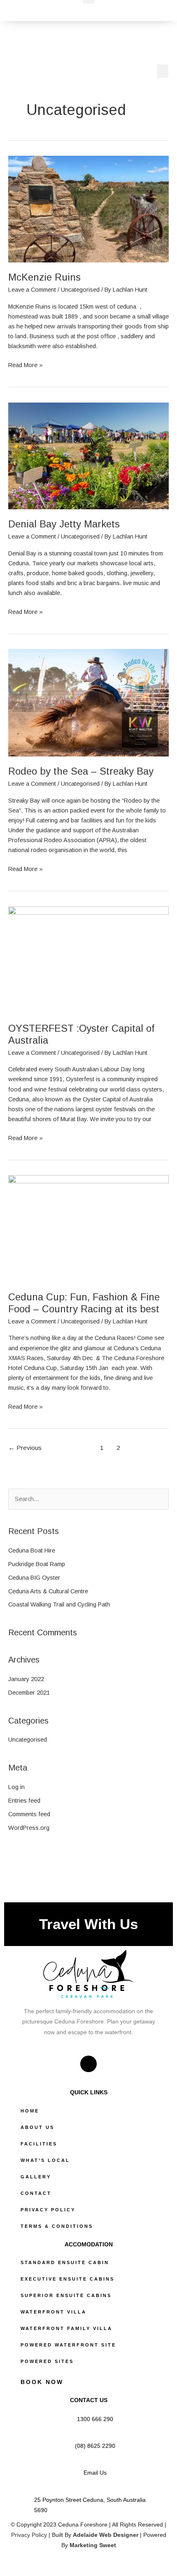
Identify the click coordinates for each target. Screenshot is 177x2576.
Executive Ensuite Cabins (68, 2279)
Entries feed (24, 1801)
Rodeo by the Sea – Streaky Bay (81, 771)
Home (30, 2111)
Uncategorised (80, 290)
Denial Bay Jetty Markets (64, 524)
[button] (163, 71)
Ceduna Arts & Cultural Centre (48, 1591)
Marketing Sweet (93, 2545)
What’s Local (45, 2160)
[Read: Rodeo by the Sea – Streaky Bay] (88, 703)
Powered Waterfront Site (68, 2345)
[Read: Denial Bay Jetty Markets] (88, 455)
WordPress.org (29, 1828)
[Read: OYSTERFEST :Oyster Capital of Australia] (88, 960)
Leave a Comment (32, 290)
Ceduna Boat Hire (32, 1550)
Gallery (36, 2177)
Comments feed (29, 1814)
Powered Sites (47, 2361)
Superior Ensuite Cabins (66, 2295)
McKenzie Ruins (44, 277)
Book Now (42, 2382)
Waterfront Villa (54, 2312)
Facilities (39, 2144)
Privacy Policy (48, 2210)
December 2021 (29, 1693)
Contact (36, 2193)
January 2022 (26, 1679)
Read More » (26, 364)
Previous (25, 1448)
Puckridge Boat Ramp (37, 1564)
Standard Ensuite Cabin (65, 2262)
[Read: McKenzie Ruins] (88, 208)
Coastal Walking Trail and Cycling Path (59, 1604)
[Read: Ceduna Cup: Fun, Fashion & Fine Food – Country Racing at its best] (88, 1228)
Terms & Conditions (57, 2226)
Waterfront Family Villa (66, 2328)
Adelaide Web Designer (106, 2535)
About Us (37, 2127)
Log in (16, 1787)
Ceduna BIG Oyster (34, 1578)
